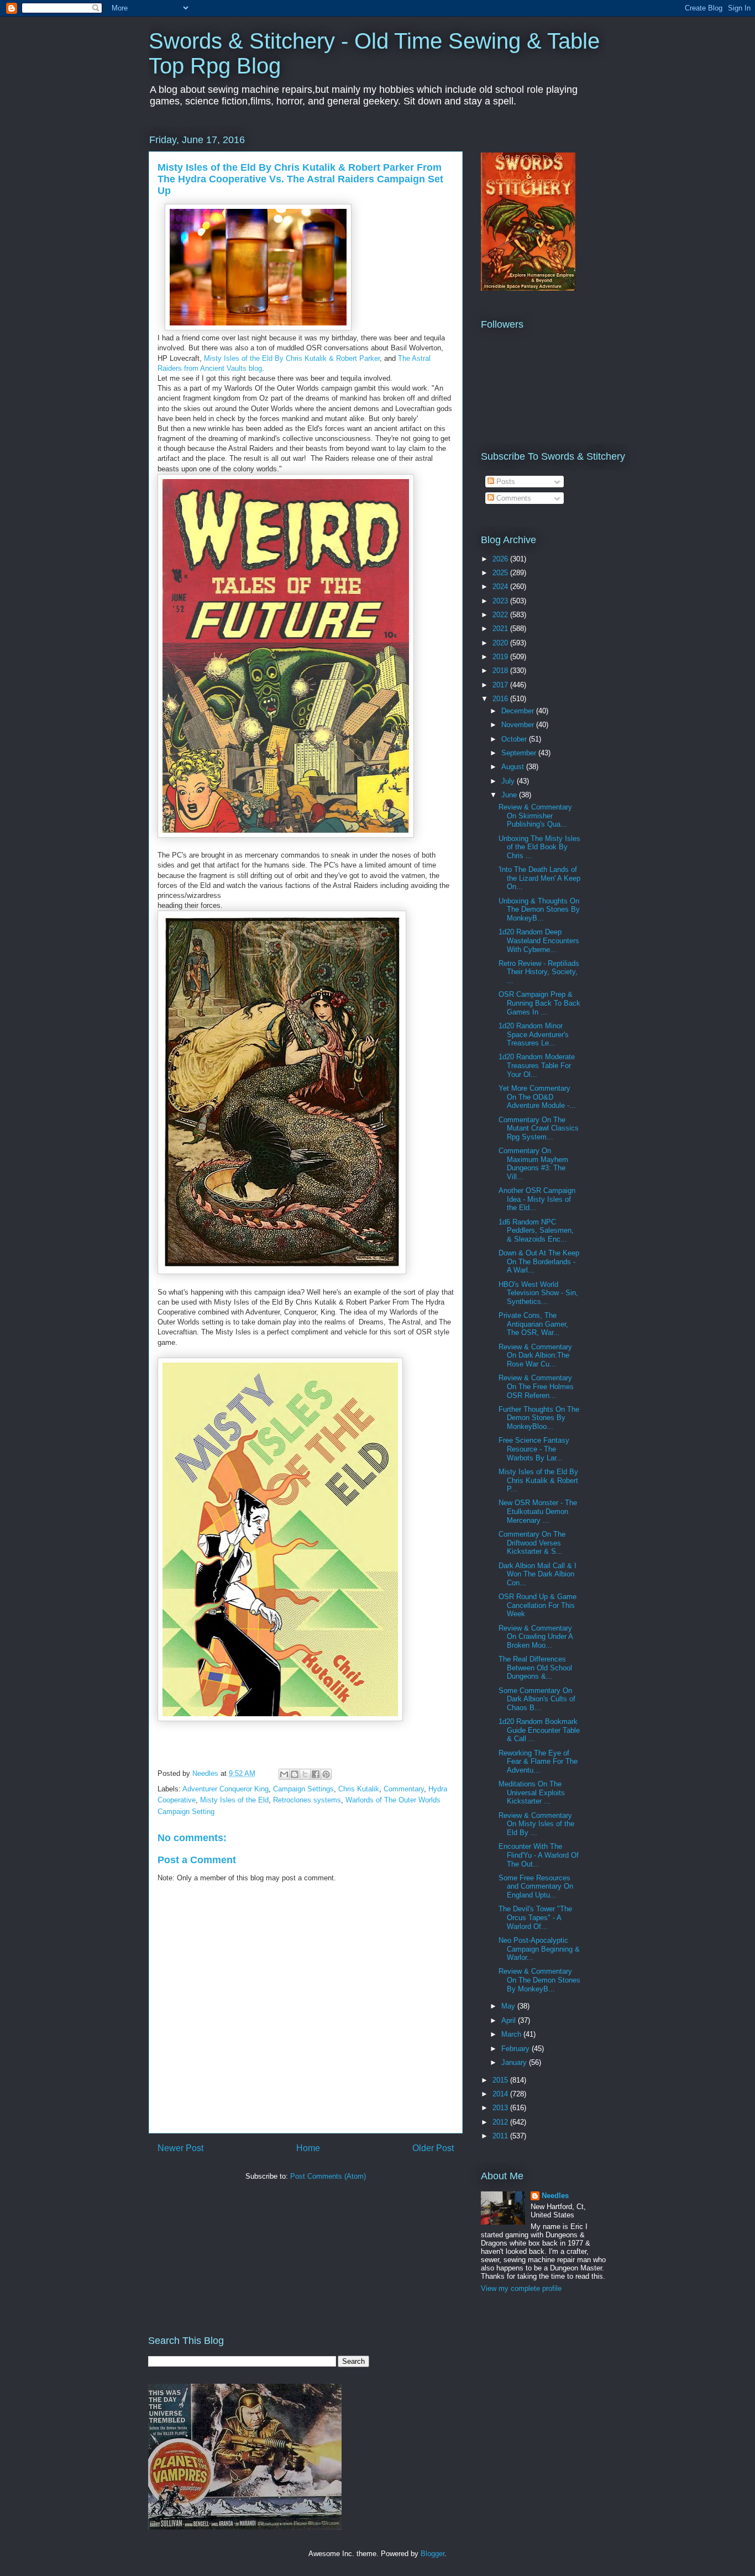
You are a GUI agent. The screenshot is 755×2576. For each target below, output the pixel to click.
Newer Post (180, 2148)
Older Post (433, 2148)
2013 (501, 2108)
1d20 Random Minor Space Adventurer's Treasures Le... (534, 1034)
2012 (501, 2122)
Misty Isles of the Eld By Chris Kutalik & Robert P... (538, 1480)
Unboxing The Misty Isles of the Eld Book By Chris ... (539, 847)
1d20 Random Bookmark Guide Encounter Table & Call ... (539, 1730)
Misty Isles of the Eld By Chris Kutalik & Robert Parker (292, 358)
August (514, 767)
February (517, 2049)
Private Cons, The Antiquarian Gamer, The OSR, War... (533, 1324)
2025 (501, 573)
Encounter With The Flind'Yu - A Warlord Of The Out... (539, 1855)
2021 (501, 629)
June (510, 795)
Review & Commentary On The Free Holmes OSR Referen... (536, 1386)
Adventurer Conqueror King (226, 1789)
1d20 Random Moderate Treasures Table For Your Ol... (537, 1065)
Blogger (432, 2554)
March (512, 2034)
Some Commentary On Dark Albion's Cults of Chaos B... (537, 1699)
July (509, 781)
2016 (501, 699)
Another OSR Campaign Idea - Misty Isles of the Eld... (537, 1199)
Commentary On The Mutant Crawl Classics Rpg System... (539, 1128)
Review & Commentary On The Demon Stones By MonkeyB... (539, 1980)
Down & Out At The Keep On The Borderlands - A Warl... (539, 1261)
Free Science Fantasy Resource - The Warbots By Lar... (534, 1449)
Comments (513, 498)
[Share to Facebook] (316, 1774)
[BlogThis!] (295, 1774)
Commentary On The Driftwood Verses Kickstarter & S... (532, 1543)
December (519, 711)
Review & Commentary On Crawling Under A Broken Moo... (536, 1637)
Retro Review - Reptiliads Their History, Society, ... (539, 972)
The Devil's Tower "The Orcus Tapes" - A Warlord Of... (535, 1917)
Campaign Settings (303, 1789)
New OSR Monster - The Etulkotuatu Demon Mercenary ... (538, 1511)
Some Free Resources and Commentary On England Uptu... (536, 1886)
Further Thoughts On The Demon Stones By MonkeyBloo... (539, 1418)
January (515, 2062)
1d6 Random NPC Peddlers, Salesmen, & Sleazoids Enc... (536, 1231)
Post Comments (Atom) (328, 2176)
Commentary (404, 1789)
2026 (501, 559)
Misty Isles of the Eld (234, 1800)
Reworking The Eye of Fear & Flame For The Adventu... (538, 1762)
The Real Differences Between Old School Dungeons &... (535, 1668)
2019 (501, 657)
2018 (501, 671)
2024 (501, 587)
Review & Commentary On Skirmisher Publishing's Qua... (535, 816)
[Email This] (284, 1774)
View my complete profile (521, 2288)
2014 (501, 2094)
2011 (501, 2136)
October (515, 739)
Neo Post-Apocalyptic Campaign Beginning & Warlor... (539, 1949)
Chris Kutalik (359, 1789)
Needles (555, 2196)
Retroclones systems (307, 1800)
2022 (501, 615)
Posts (505, 482)
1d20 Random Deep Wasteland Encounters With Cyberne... (539, 940)
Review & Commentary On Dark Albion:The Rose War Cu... (535, 1355)
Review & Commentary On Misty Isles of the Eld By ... (536, 1824)
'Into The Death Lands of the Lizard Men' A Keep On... (539, 878)
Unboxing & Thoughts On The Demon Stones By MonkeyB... (539, 910)
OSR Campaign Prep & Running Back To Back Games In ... (539, 1003)
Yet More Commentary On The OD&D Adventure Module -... (537, 1097)
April (510, 2020)
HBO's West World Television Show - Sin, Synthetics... (538, 1293)
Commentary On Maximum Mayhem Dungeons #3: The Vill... (533, 1164)
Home (308, 2148)
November (519, 725)
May (509, 2006)
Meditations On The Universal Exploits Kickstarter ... (532, 1792)
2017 (501, 685)
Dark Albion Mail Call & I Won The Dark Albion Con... (538, 1574)
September (520, 753)
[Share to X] (305, 1774)
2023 (501, 601)
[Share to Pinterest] (326, 1774)
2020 (501, 643)
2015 (501, 2080)
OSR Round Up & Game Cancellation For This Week (538, 1605)
